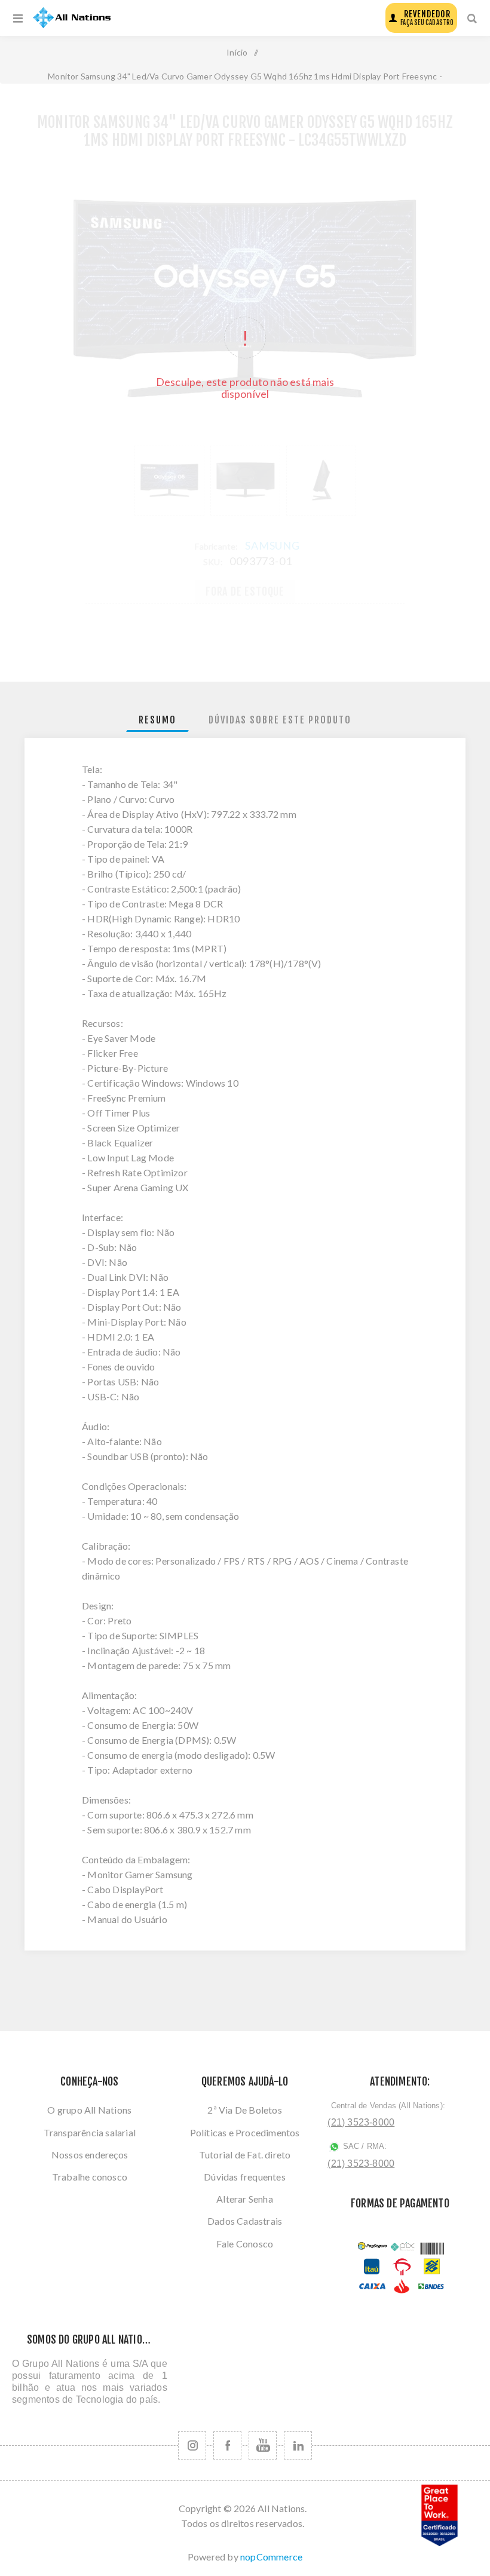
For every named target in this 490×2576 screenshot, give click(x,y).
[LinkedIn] (298, 2445)
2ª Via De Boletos (244, 2110)
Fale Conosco (245, 2244)
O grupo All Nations (89, 2110)
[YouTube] (263, 2445)
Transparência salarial (90, 2132)
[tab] (157, 720)
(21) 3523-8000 (361, 2122)
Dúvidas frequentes (245, 2177)
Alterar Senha (245, 2199)
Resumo (157, 720)
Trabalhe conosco (90, 2177)
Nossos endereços (90, 2155)
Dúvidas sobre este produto (280, 720)
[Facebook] (227, 2445)
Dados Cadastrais (245, 2221)
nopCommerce (271, 2557)
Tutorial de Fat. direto (245, 2155)
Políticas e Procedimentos (245, 2132)
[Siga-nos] (192, 2445)
